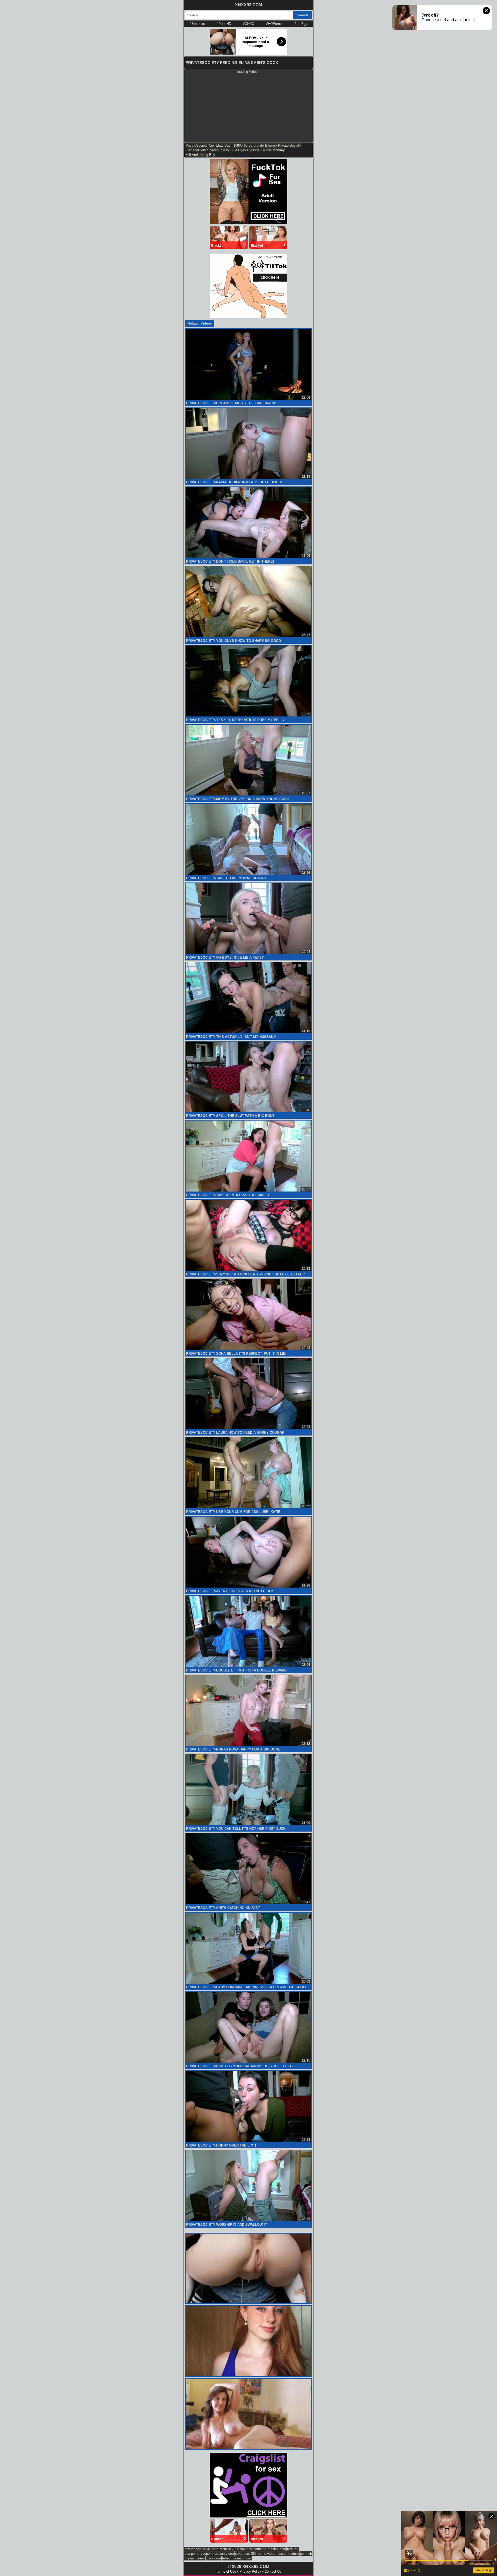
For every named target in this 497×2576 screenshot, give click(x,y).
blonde (259, 145)
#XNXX (249, 24)
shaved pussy (218, 150)
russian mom (241, 2558)
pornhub (306, 2554)
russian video (224, 2554)
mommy (279, 150)
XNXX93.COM (248, 5)
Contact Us (273, 2571)
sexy (239, 2554)
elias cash (224, 145)
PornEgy (301, 24)
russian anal (277, 2549)
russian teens (195, 2558)
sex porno (192, 2554)
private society (290, 145)
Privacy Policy (250, 2571)
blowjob (271, 145)
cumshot (192, 150)
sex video (192, 2549)
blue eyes (238, 150)
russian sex (243, 2549)
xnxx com (213, 2558)
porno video (266, 2554)
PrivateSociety (197, 145)
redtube (293, 2549)
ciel (212, 145)
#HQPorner (274, 24)
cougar (266, 150)
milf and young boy (200, 155)
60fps (248, 145)
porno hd (260, 2549)
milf (203, 150)
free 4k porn (209, 2549)
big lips (253, 150)
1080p (238, 145)
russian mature (288, 2554)
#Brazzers (197, 24)
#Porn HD (224, 24)
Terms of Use (226, 2571)
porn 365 (250, 2554)
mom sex (226, 2549)
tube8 (226, 2558)
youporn (207, 2554)
